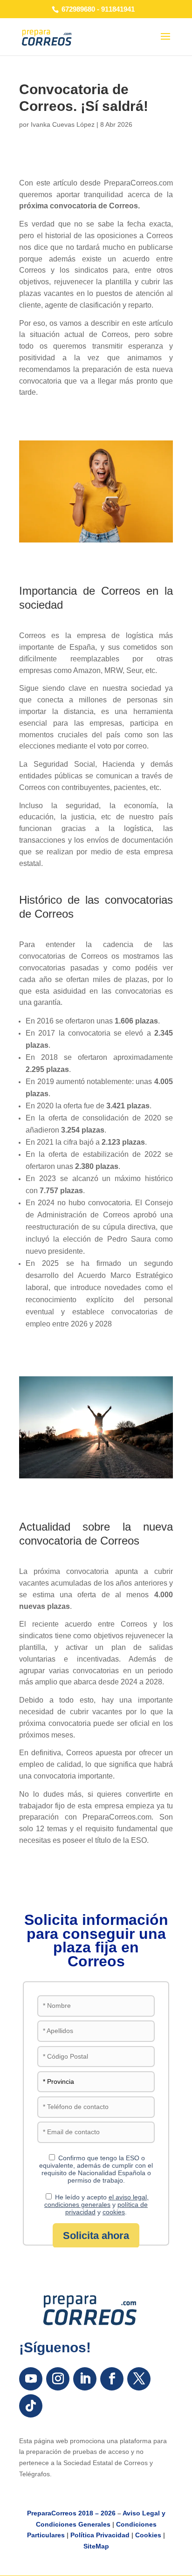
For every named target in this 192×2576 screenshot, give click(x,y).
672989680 (78, 9)
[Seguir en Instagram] (58, 2379)
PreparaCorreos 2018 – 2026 (71, 2513)
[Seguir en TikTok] (31, 2406)
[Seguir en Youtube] (31, 2379)
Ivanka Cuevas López (63, 124)
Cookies (148, 2535)
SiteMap (96, 2546)
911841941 (118, 9)
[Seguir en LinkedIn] (85, 2379)
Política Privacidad (100, 2535)
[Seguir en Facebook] (112, 2379)
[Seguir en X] (139, 2379)
